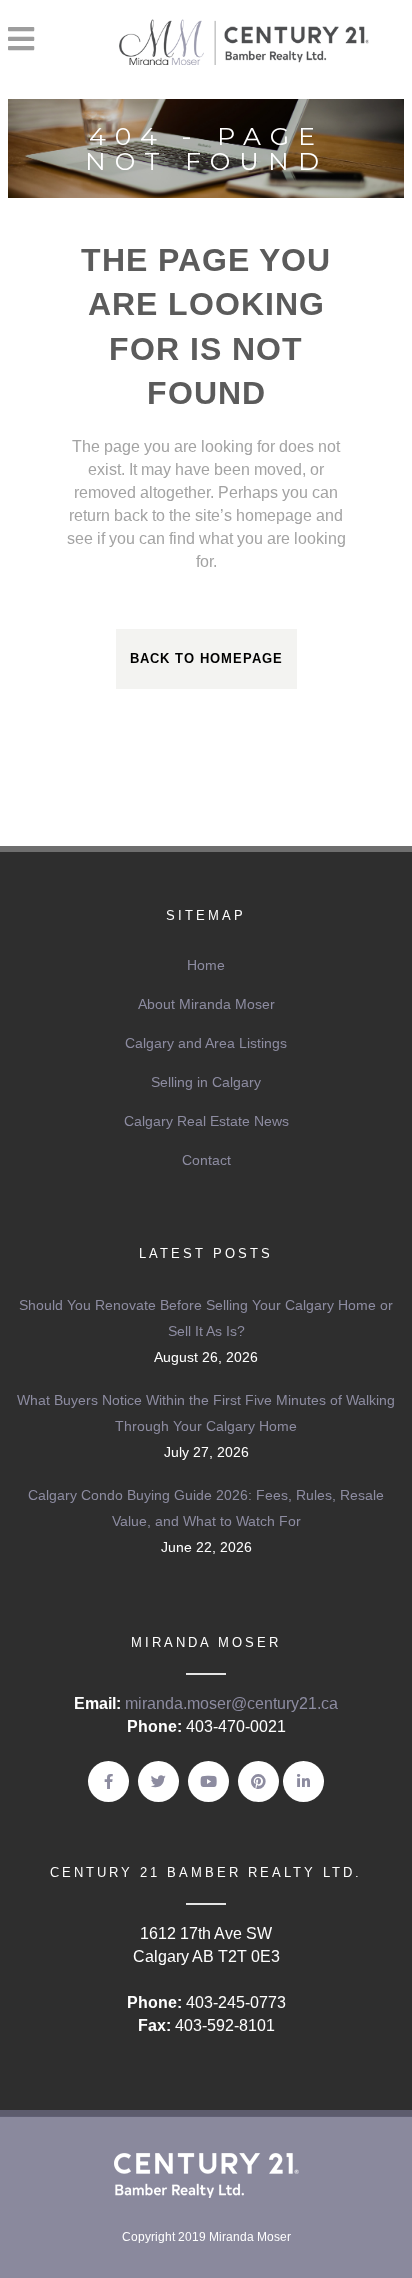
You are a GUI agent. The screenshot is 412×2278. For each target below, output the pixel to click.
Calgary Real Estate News (206, 1121)
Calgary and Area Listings (206, 1043)
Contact (206, 1160)
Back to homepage (206, 658)
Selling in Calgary (206, 1082)
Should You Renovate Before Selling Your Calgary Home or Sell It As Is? (206, 1318)
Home (206, 965)
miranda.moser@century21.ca (231, 1703)
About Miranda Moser (206, 1004)
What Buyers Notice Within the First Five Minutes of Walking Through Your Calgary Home (206, 1413)
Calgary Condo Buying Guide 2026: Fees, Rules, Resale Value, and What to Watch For (206, 1508)
